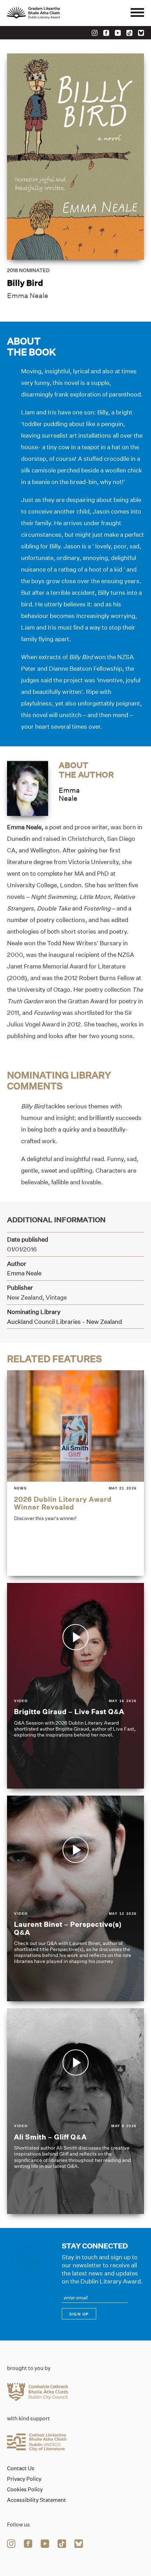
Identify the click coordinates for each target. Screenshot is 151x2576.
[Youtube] (118, 33)
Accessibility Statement (37, 2500)
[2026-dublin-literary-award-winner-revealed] (75, 1473)
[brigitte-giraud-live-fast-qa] (75, 1686)
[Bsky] (141, 33)
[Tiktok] (129, 33)
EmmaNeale (69, 794)
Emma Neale (28, 296)
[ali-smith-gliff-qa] (75, 2111)
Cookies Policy (25, 2490)
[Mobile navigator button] (137, 13)
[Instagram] (95, 33)
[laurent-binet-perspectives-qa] (75, 1898)
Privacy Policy (24, 2479)
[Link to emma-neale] (28, 788)
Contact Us (21, 2468)
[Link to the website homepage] (49, 13)
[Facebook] (106, 33)
